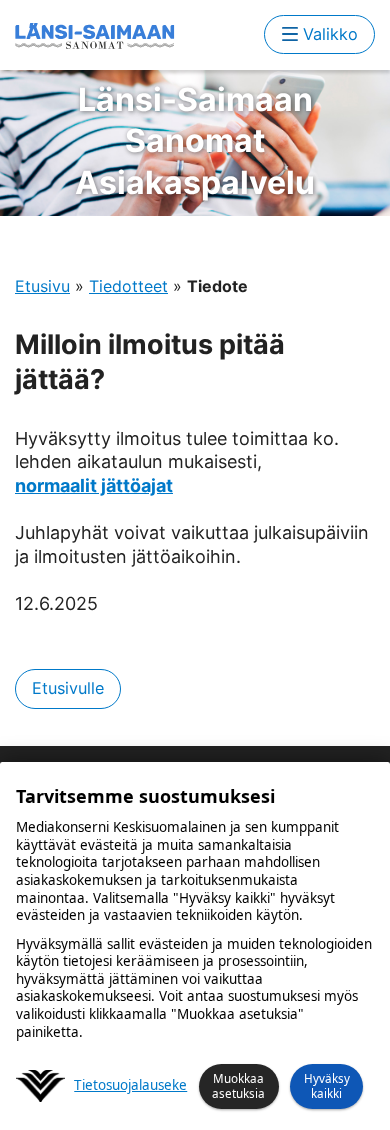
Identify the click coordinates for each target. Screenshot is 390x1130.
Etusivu (42, 286)
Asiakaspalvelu (195, 141)
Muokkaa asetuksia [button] (238, 1085)
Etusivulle (68, 688)
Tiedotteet (128, 286)
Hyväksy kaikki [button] (327, 1085)
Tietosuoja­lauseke (130, 1085)
